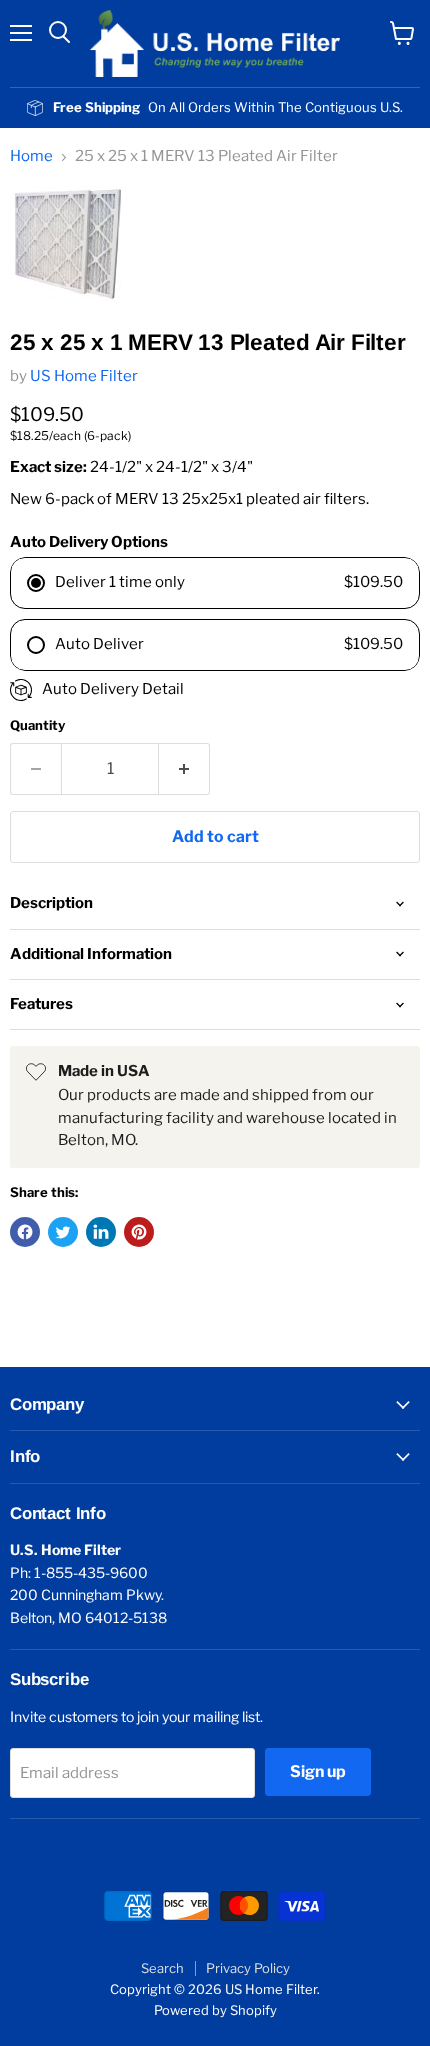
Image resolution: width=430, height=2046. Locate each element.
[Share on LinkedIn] (101, 1232)
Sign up (318, 1771)
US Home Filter (84, 376)
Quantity (37, 725)
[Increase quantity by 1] (184, 769)
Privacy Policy (248, 1968)
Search (162, 1968)
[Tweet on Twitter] (63, 1232)
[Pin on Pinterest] (139, 1232)
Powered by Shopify (215, 2010)
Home (31, 156)
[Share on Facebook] (25, 1232)
